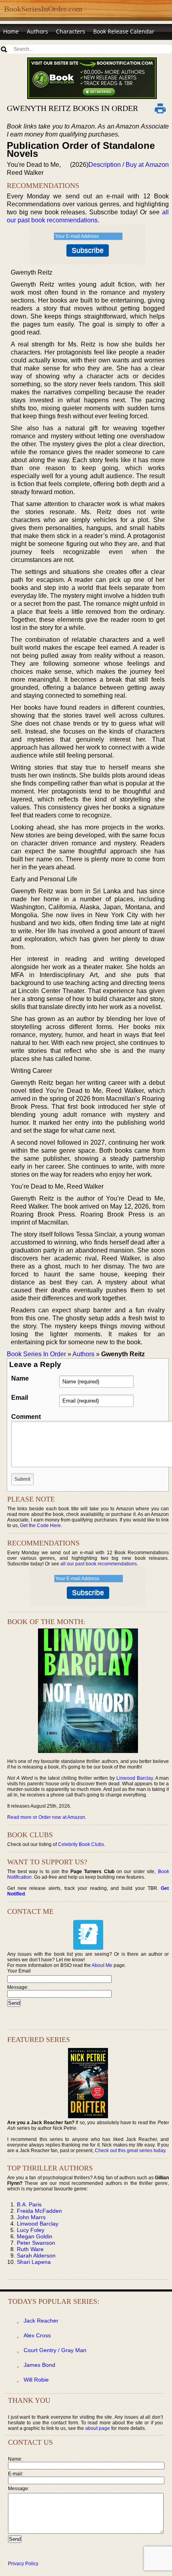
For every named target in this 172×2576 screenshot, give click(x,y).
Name (20, 1378)
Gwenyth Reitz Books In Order (72, 108)
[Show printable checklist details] (160, 108)
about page (98, 2428)
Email (20, 1398)
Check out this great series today (130, 2151)
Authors (37, 31)
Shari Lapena (34, 2262)
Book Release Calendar (124, 31)
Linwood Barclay (135, 1778)
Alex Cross (37, 2335)
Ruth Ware (30, 2249)
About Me (102, 1965)
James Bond (39, 2365)
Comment (26, 1417)
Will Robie (36, 2380)
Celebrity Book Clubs (81, 1844)
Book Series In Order (36, 1354)
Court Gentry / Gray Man (55, 2350)
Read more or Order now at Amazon (46, 1817)
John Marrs (31, 2217)
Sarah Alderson (36, 2255)
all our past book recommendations (99, 1564)
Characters (71, 31)
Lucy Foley (31, 2230)
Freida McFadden (39, 2211)
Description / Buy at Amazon (129, 165)
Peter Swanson (36, 2243)
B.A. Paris (29, 2204)
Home (11, 31)
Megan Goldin (35, 2236)
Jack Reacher (41, 2321)
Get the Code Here (40, 1525)
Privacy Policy (23, 2564)
